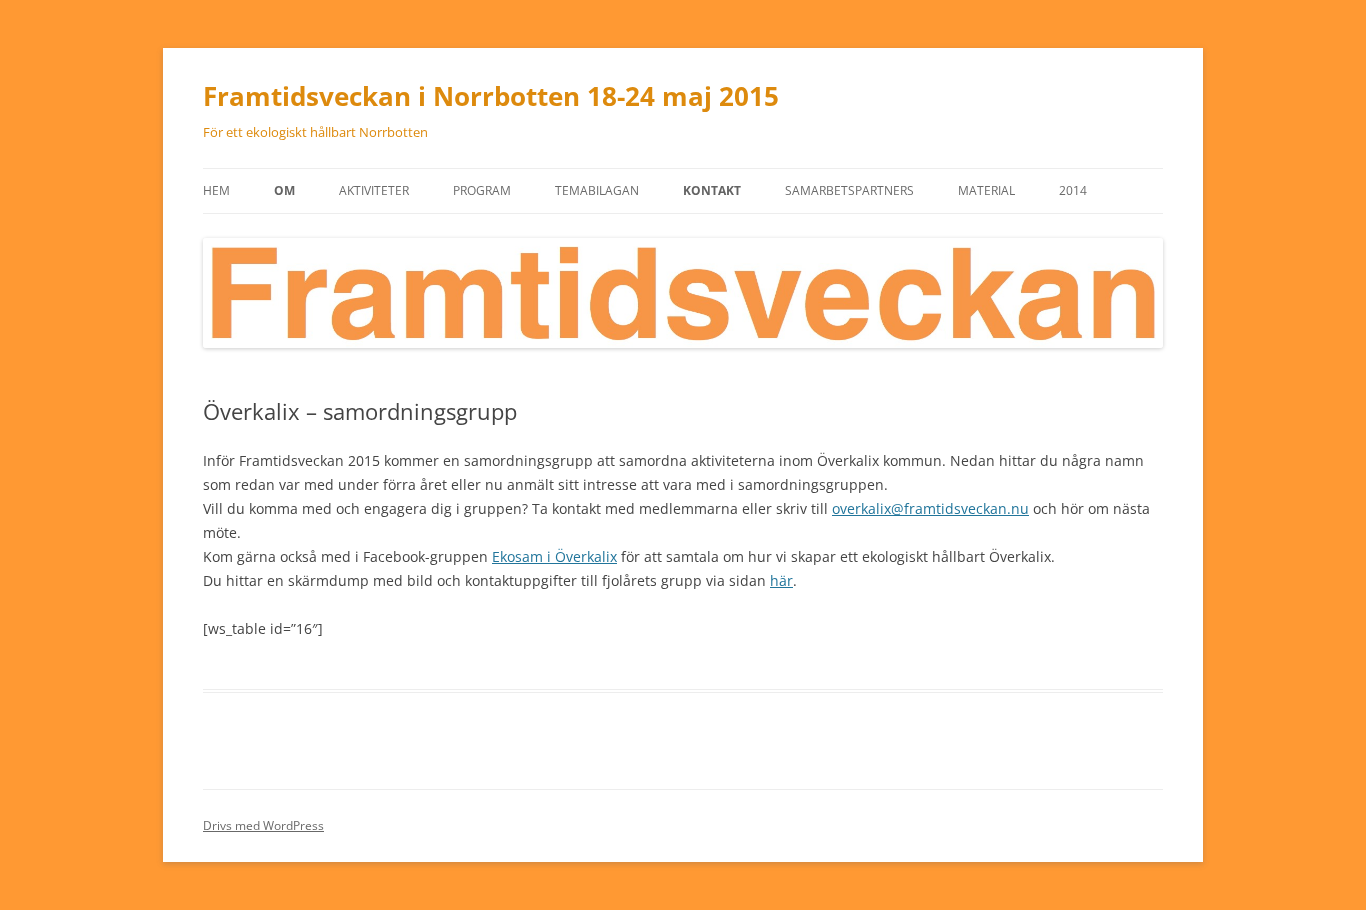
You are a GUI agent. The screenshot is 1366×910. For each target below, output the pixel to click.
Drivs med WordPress (263, 825)
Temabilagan (597, 190)
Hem (216, 190)
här (781, 580)
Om (284, 190)
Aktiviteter (374, 190)
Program (482, 190)
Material (986, 190)
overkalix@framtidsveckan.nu (930, 508)
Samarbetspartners (849, 190)
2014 (1073, 190)
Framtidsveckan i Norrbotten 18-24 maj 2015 (491, 96)
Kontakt (712, 190)
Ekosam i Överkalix (554, 556)
